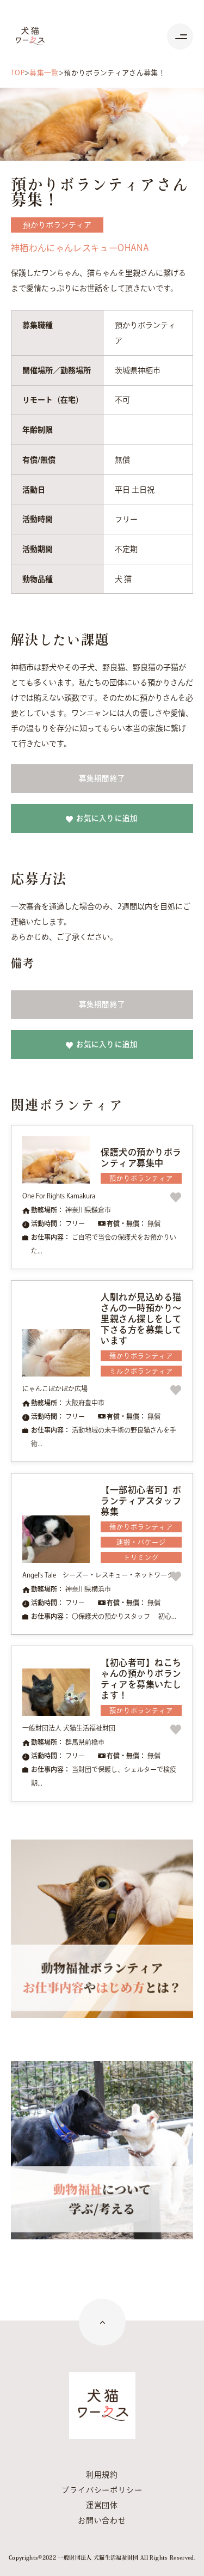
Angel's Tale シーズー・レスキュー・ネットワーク (98, 1575)
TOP (18, 73)
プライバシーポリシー (102, 2490)
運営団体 (102, 2505)
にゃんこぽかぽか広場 (55, 1389)
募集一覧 (44, 73)
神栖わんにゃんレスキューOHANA (80, 248)
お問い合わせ (102, 2520)
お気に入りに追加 (107, 818)
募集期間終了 (102, 778)
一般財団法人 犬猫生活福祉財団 (69, 1728)
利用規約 (102, 2475)
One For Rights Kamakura (59, 1196)
